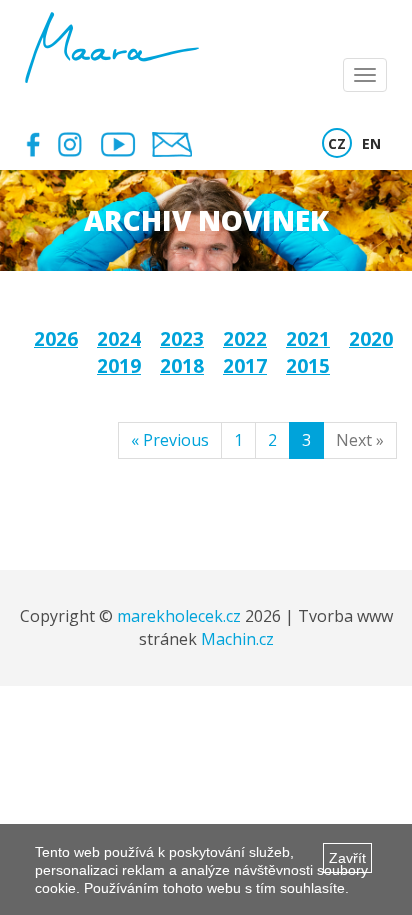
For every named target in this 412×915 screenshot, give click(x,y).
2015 (308, 366)
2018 (182, 366)
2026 (56, 339)
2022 (245, 339)
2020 (371, 339)
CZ (337, 143)
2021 (308, 339)
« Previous (170, 440)
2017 (245, 366)
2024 (119, 339)
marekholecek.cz (179, 616)
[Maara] (112, 47)
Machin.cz (237, 639)
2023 (182, 339)
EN (371, 143)
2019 (119, 366)
